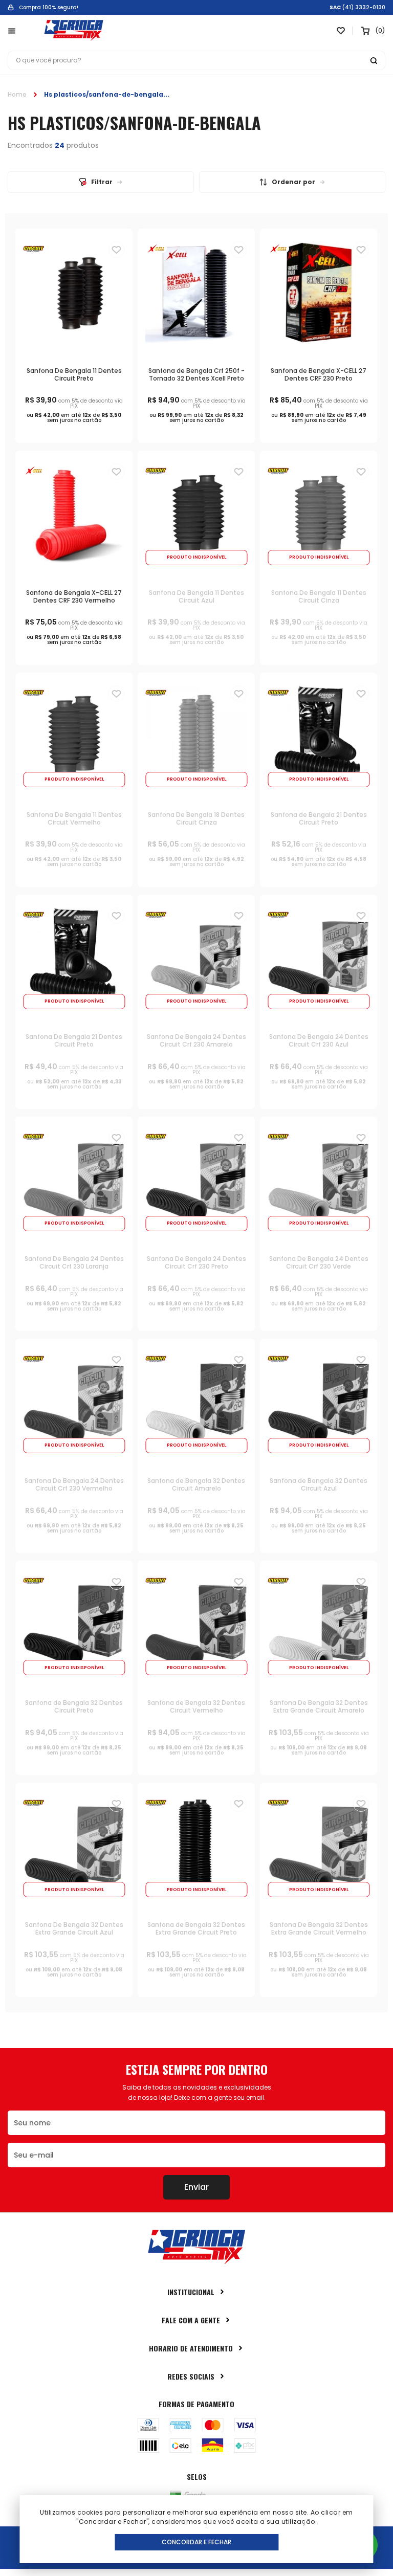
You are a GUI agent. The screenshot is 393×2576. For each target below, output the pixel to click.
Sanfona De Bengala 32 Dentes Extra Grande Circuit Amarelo (319, 1706)
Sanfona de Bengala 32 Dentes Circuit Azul (319, 1484)
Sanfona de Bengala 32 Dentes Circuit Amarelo (196, 1484)
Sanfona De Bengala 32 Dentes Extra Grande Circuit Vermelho (319, 1928)
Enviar (196, 2187)
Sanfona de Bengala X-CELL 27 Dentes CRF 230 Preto (319, 374)
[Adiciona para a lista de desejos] (116, 250)
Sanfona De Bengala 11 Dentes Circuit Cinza (319, 596)
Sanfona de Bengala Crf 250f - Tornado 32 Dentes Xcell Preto (196, 374)
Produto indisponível (196, 557)
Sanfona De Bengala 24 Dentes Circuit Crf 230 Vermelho (74, 1484)
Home (17, 94)
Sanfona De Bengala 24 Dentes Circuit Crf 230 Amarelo (196, 1040)
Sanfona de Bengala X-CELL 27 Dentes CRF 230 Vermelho (74, 596)
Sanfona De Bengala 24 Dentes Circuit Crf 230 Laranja (74, 1262)
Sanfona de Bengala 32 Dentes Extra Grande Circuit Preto (196, 1928)
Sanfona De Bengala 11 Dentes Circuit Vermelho (74, 818)
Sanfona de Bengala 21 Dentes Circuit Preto (319, 818)
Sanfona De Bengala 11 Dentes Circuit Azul (196, 596)
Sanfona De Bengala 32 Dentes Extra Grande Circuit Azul (74, 1928)
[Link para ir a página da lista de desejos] (341, 31)
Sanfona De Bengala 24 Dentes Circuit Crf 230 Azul (319, 1040)
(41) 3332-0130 (364, 8)
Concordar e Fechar (196, 2542)
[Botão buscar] (374, 60)
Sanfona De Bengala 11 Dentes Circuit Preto (74, 374)
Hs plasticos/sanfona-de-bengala (104, 94)
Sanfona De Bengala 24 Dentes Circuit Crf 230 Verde (319, 1262)
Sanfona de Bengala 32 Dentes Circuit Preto (74, 1706)
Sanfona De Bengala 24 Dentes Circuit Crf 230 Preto (196, 1262)
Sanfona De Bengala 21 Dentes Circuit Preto (74, 1040)
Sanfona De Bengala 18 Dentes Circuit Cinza (196, 818)
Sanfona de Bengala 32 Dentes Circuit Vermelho (196, 1706)
